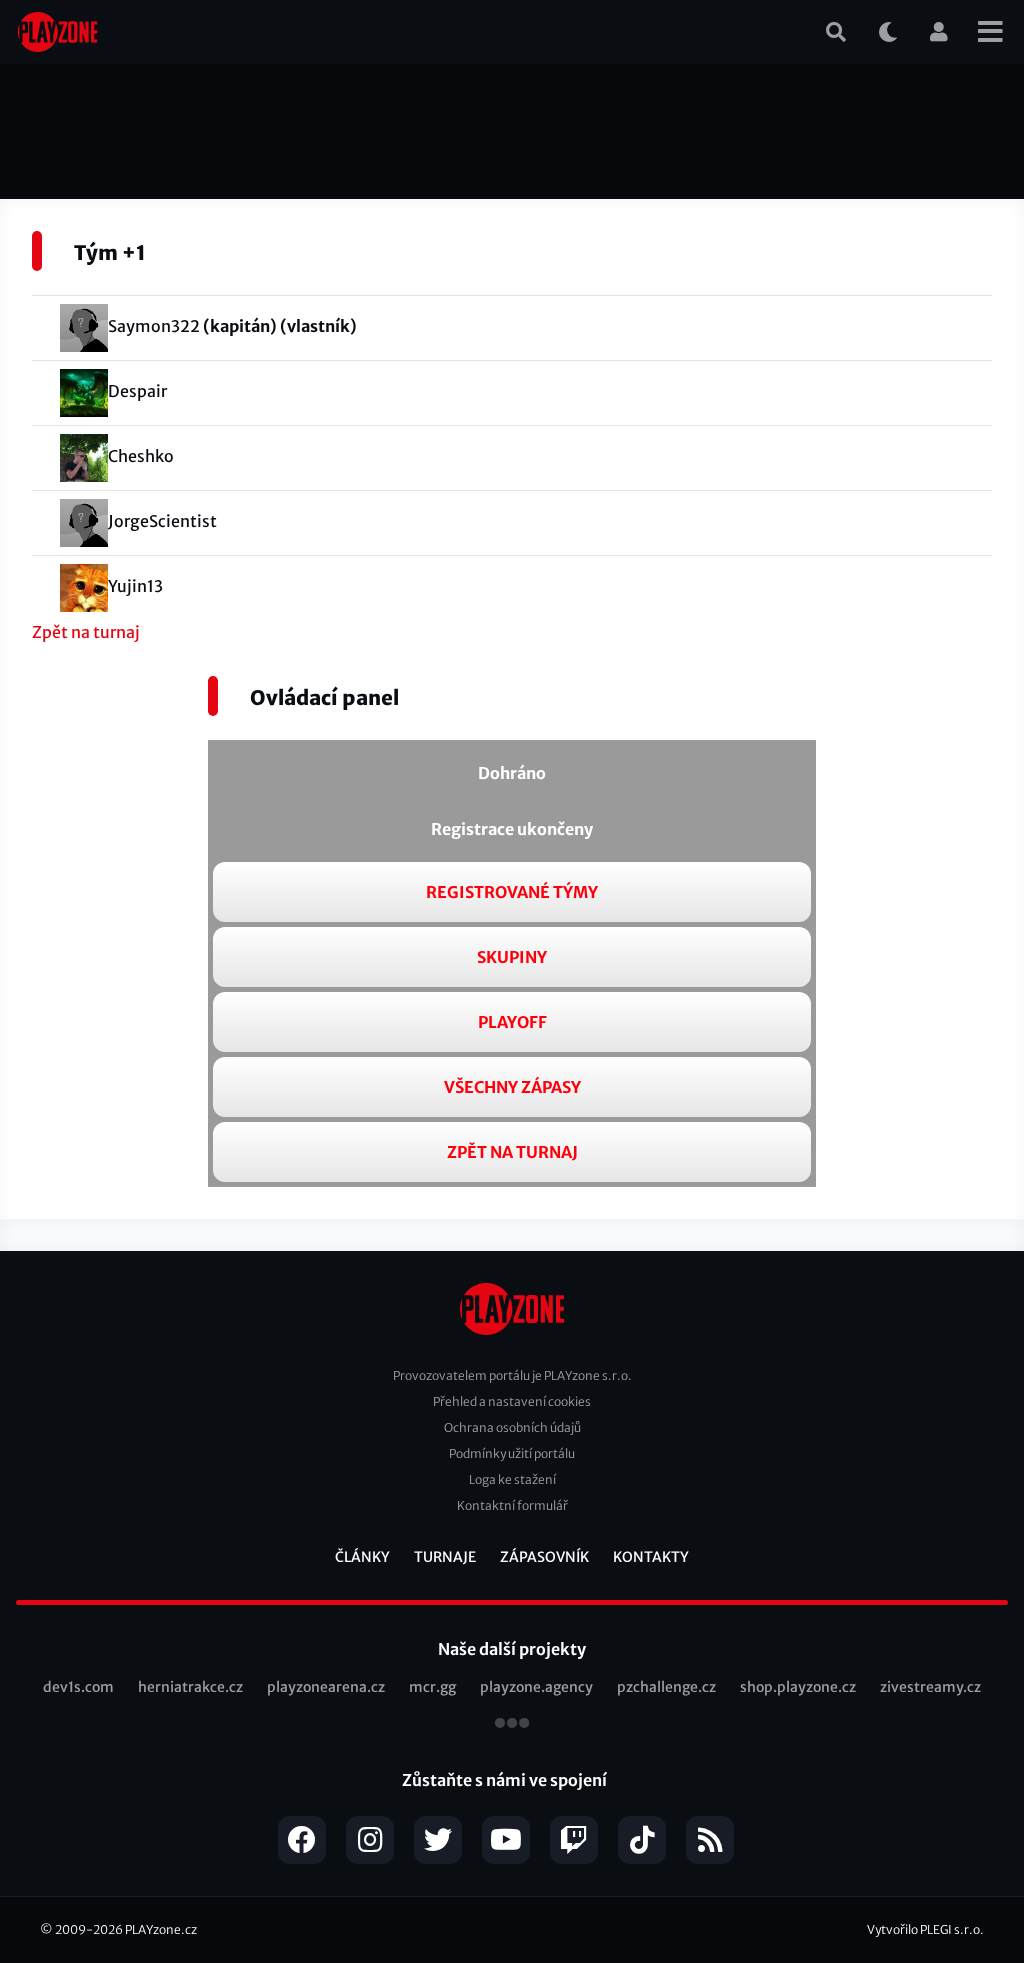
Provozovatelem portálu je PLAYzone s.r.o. (512, 1375)
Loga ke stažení (512, 1479)
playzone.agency (536, 1687)
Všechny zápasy (512, 1087)
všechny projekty (512, 1725)
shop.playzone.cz (798, 1687)
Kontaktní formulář (512, 1505)
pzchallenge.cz (666, 1687)
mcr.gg (432, 1687)
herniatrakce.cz (190, 1687)
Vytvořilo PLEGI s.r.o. (925, 1929)
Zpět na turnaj (86, 632)
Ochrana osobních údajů (512, 1427)
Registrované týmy (512, 892)
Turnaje (445, 1557)
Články (362, 1557)
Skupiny (512, 957)
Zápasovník (544, 1557)
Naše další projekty (512, 1649)
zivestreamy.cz (930, 1687)
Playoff (512, 1022)
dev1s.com (78, 1687)
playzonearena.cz (326, 1687)
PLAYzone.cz (161, 1929)
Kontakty (651, 1557)
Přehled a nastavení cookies (512, 1401)
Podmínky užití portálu (512, 1453)
